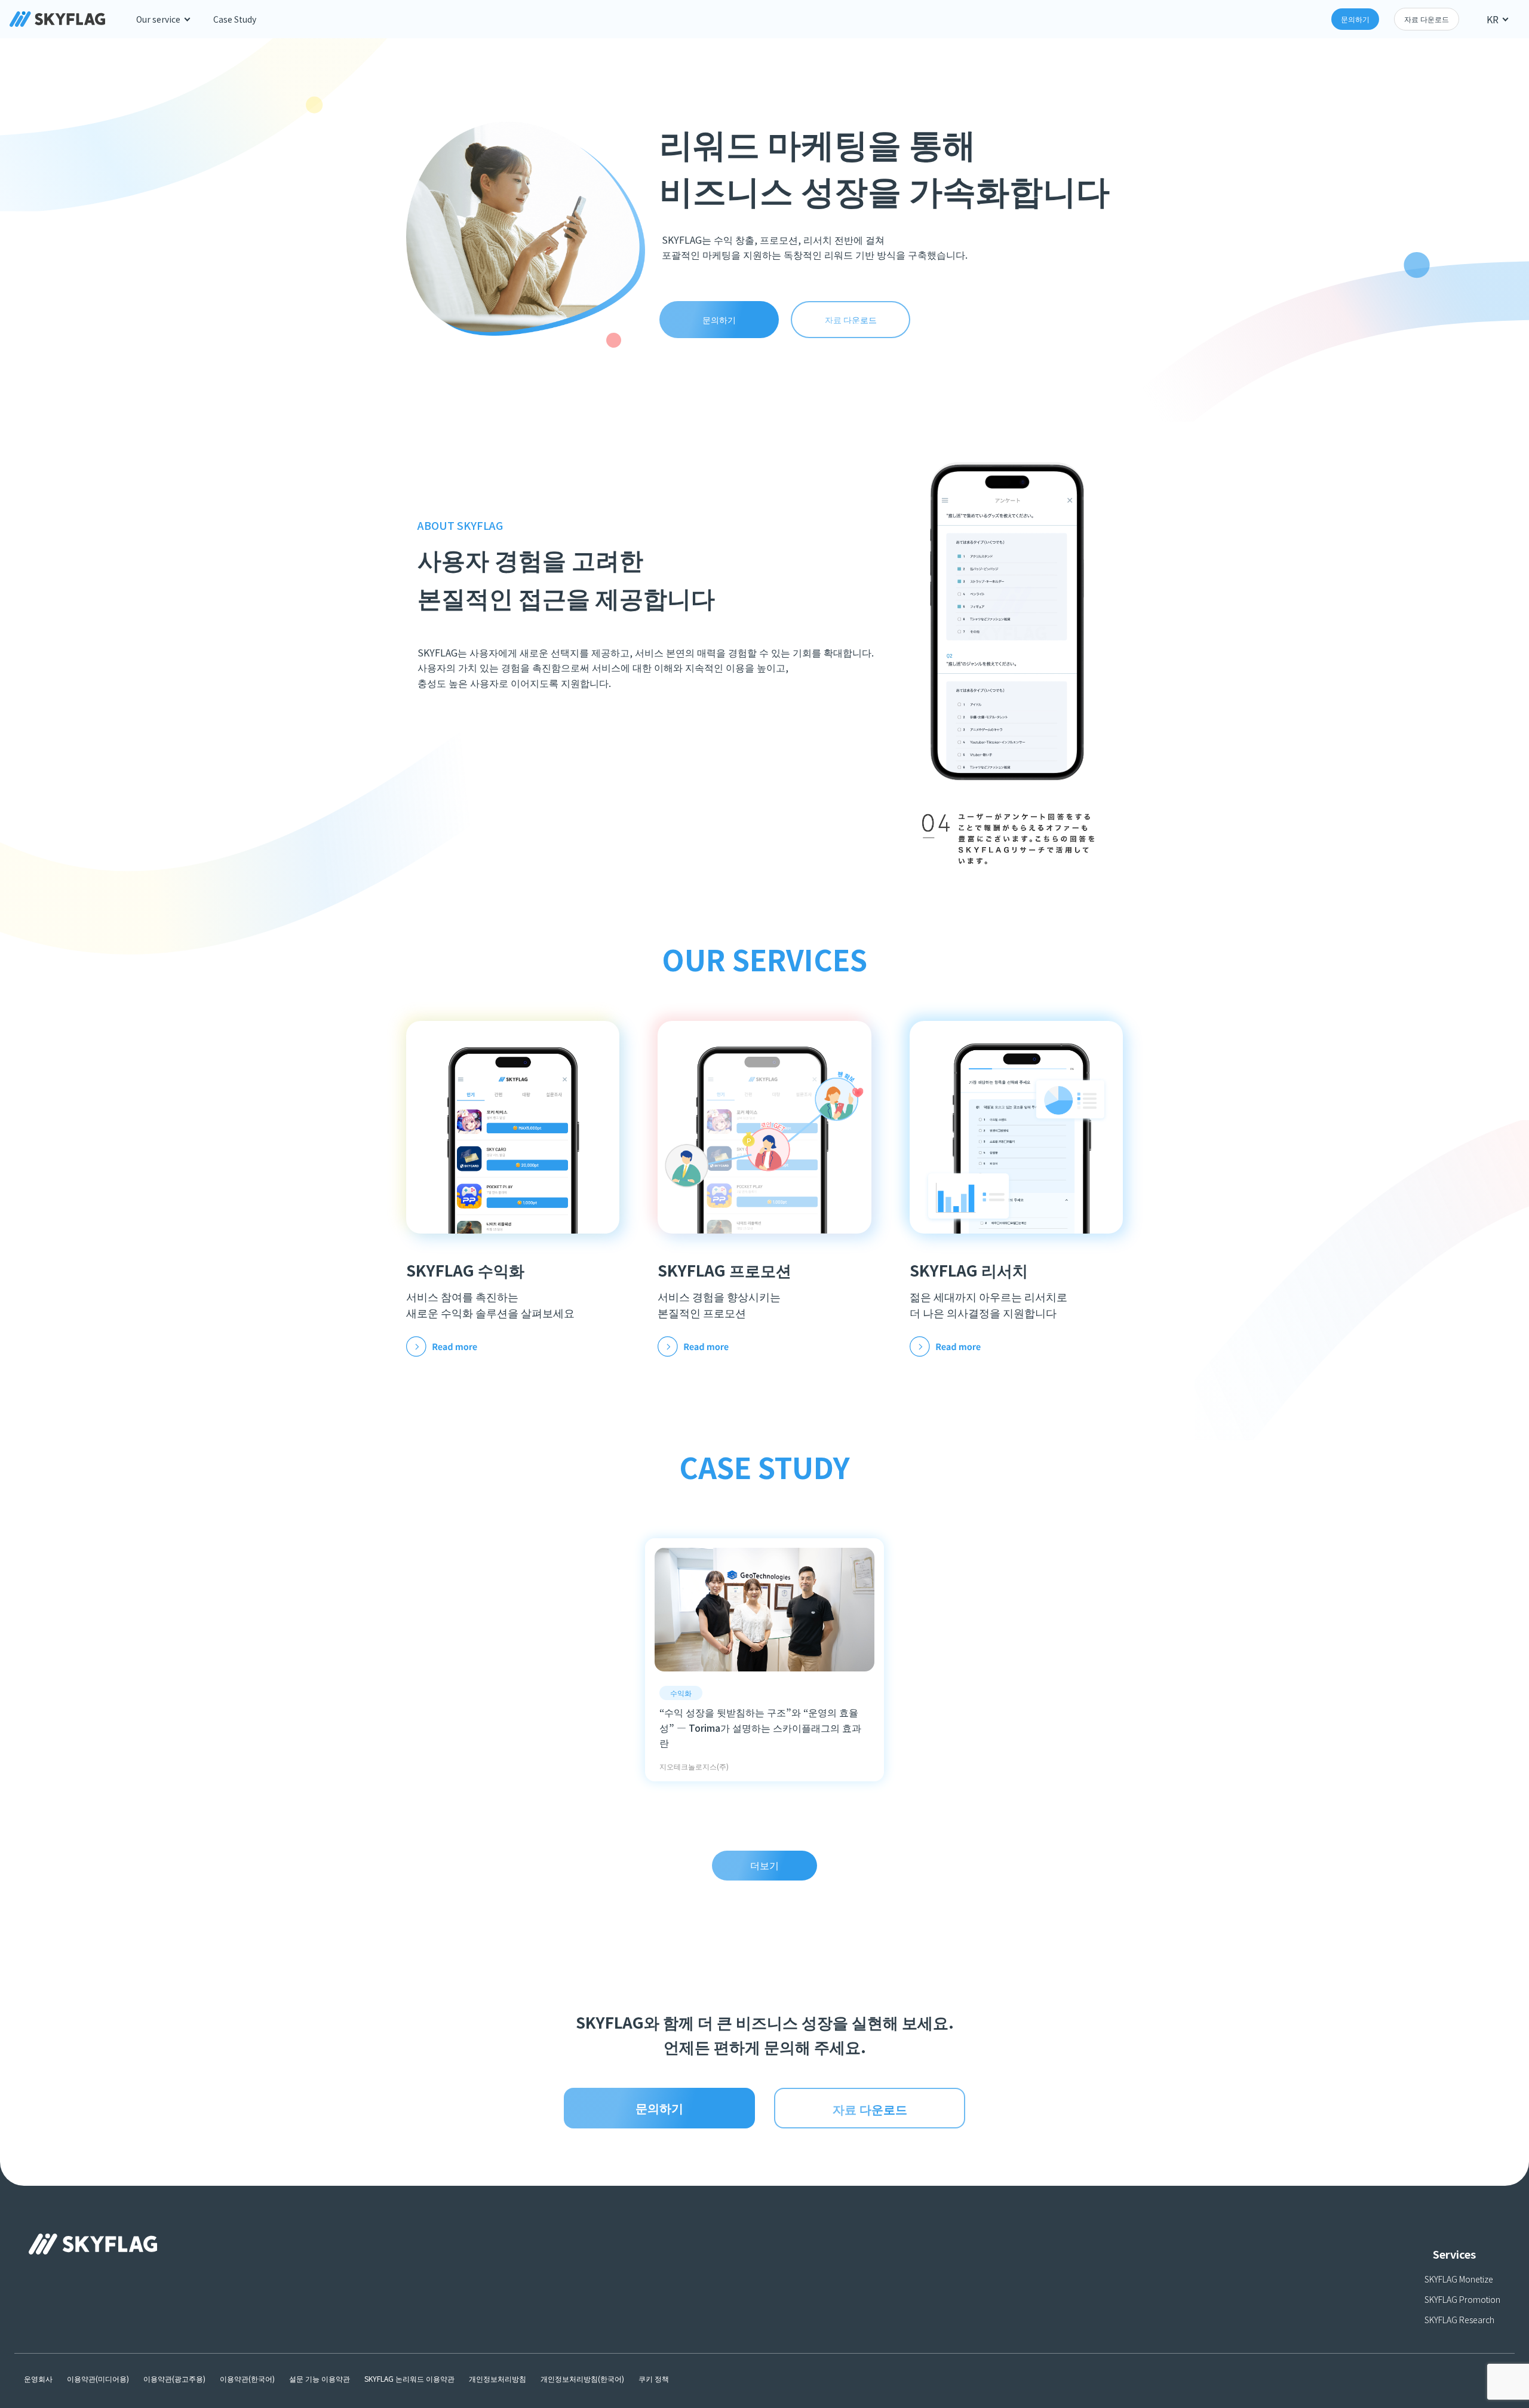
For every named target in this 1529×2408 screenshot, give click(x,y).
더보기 (764, 1865)
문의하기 (1355, 19)
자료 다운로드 (1427, 19)
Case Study (235, 19)
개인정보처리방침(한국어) (582, 2378)
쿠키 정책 (654, 2378)
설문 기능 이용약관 (320, 2378)
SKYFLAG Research (1459, 2320)
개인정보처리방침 (498, 2378)
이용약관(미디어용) (98, 2378)
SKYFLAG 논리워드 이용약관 (409, 2378)
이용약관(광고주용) (174, 2378)
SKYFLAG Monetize (1459, 2279)
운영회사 (38, 2378)
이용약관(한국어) (247, 2378)
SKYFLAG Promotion (1462, 2299)
